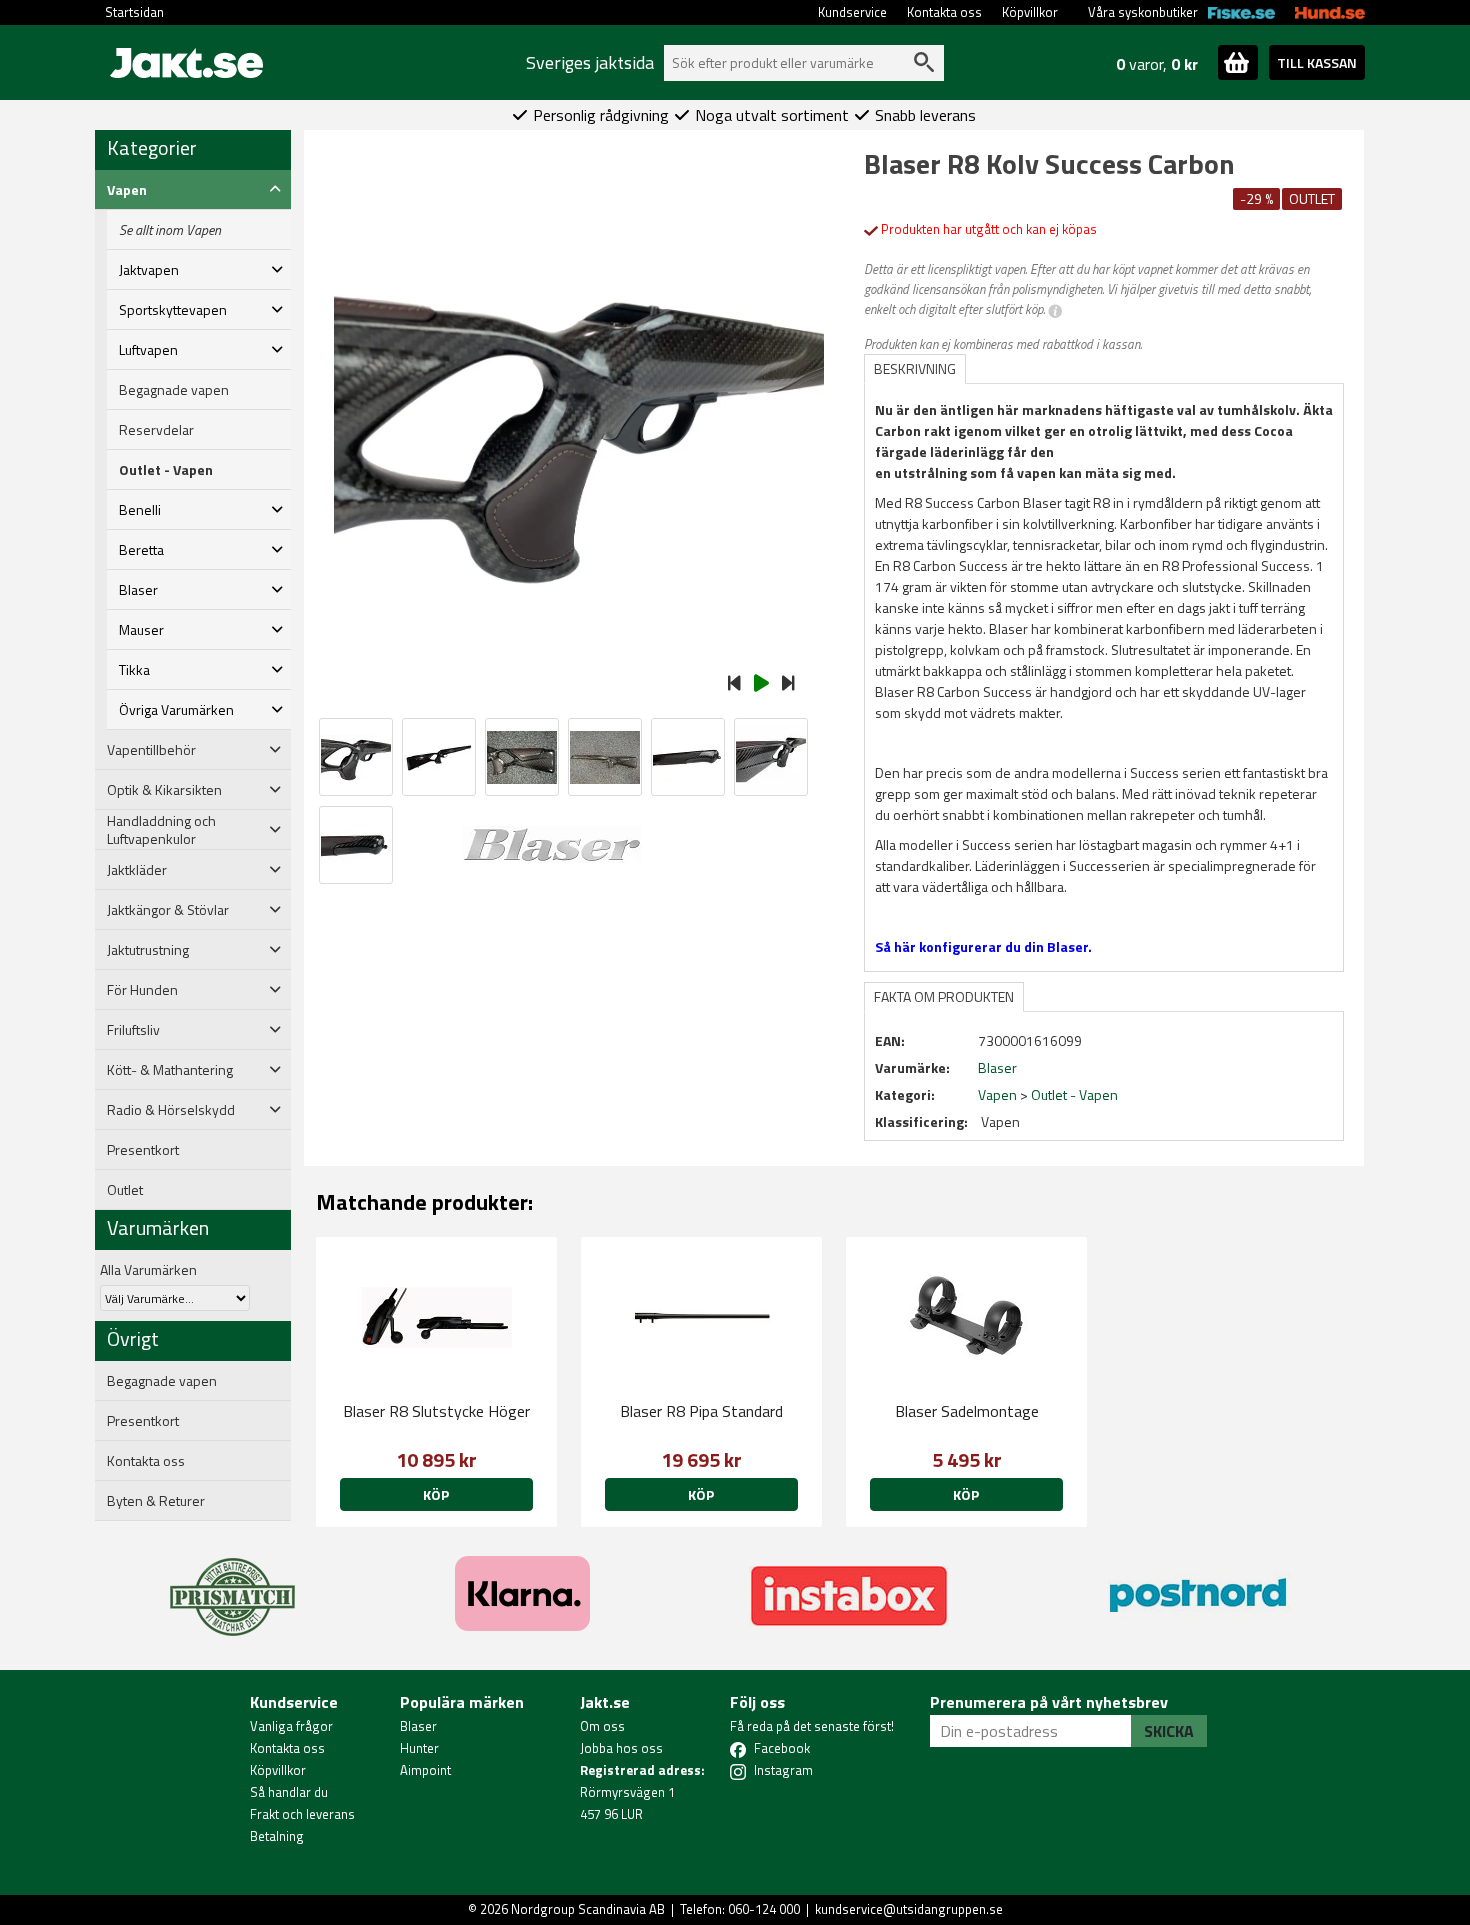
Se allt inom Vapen (170, 230)
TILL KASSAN (1317, 62)
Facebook (782, 1748)
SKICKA (1169, 1731)
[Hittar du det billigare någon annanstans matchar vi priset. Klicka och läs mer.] (232, 1585)
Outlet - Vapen (166, 470)
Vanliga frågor (291, 1726)
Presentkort (143, 1150)
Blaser (418, 1726)
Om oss (602, 1726)
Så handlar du (289, 1792)
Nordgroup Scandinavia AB (588, 1909)
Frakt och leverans (302, 1814)
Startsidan (134, 12)
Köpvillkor (1030, 12)
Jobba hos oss (621, 1748)
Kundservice (852, 12)
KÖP (436, 1494)
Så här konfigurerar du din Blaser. (983, 946)
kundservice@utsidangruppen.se (909, 1909)
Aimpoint (425, 1770)
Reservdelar (156, 430)
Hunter (419, 1748)
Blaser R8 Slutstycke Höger (436, 1411)
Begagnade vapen (174, 390)
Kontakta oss (944, 12)
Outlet (125, 1190)
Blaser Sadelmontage (967, 1411)
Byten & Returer (156, 1501)
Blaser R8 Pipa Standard (701, 1411)
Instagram (783, 1770)
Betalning (277, 1836)
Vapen (997, 1094)
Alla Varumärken (148, 1269)
